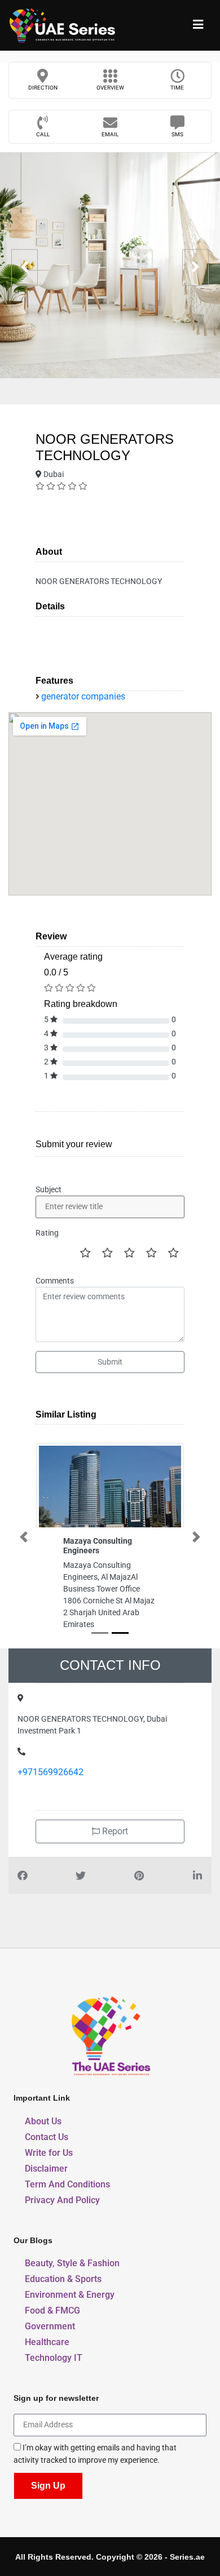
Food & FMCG (52, 2310)
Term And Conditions (67, 2184)
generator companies (83, 696)
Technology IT (54, 2358)
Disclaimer (46, 2169)
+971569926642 (50, 1772)
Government (50, 2326)
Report (114, 1831)
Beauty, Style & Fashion (72, 2263)
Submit (110, 1362)
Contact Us (47, 2137)
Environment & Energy (70, 2295)
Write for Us (49, 2153)
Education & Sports (63, 2279)
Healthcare (47, 2342)
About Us (43, 2121)
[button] (24, 1537)
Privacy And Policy (62, 2200)
